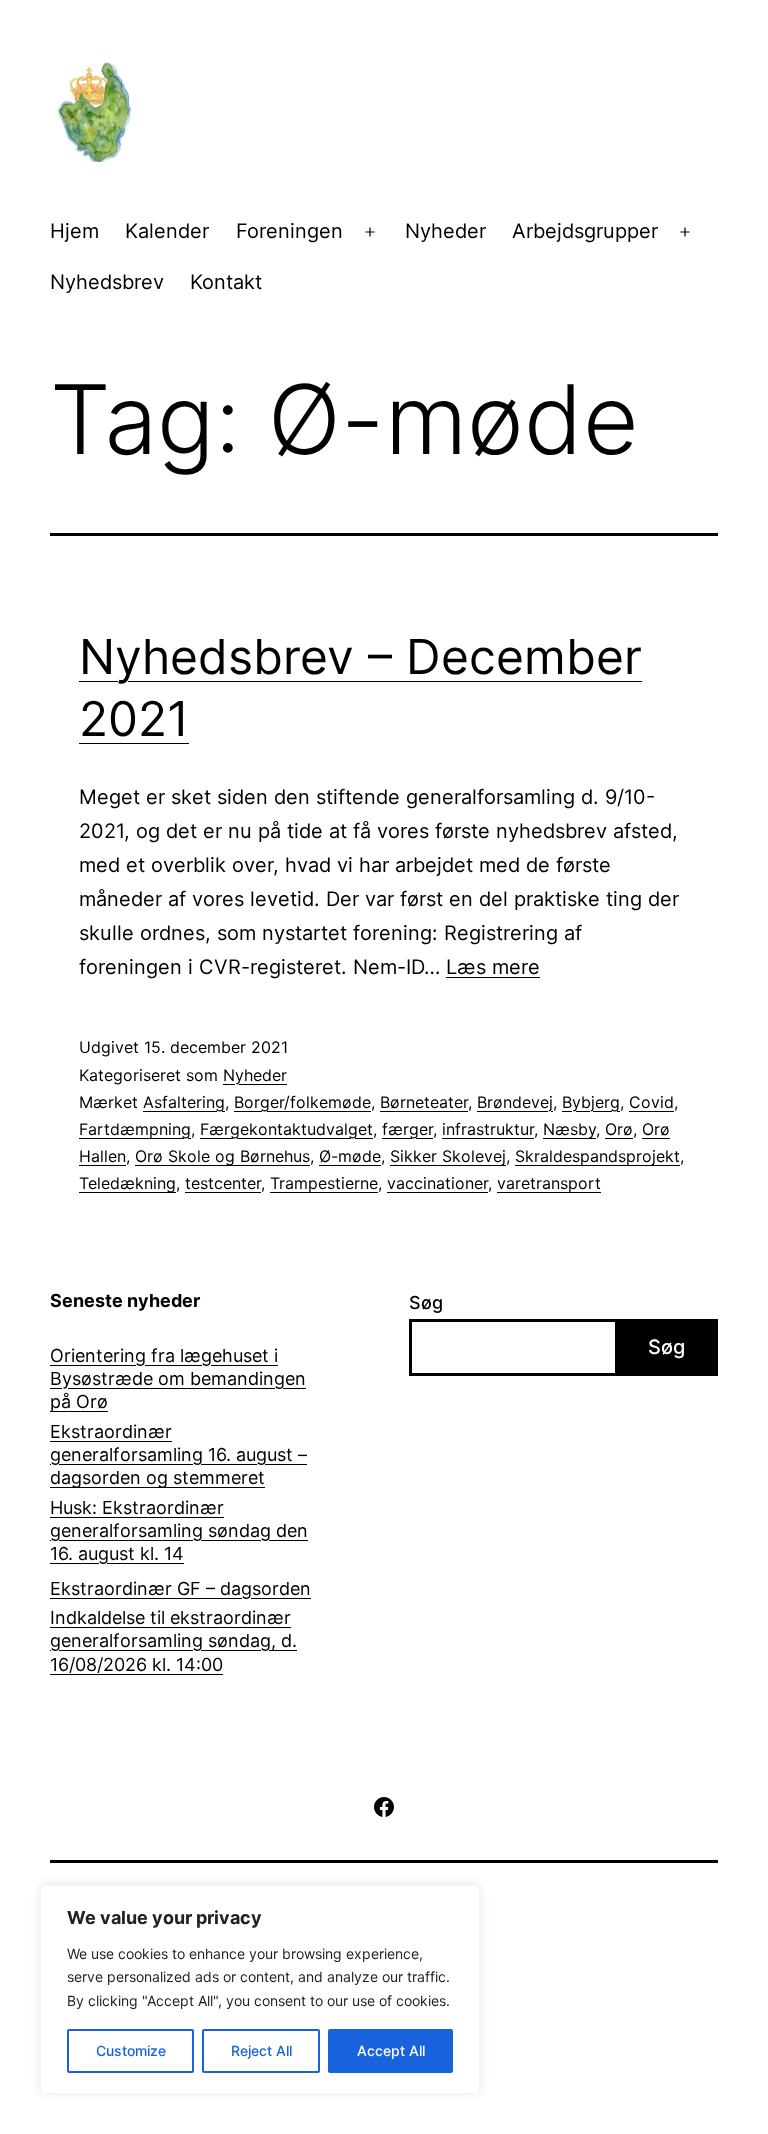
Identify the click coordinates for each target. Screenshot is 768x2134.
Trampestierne (324, 1183)
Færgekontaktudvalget (286, 1129)
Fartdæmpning (135, 1129)
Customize (131, 2050)
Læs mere (493, 967)
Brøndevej (515, 1102)
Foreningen (289, 231)
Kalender (167, 231)
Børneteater (424, 1102)
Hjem (74, 231)
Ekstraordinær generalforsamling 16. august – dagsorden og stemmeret (178, 1455)
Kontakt (226, 282)
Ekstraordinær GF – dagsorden (180, 1588)
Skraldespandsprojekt (597, 1156)
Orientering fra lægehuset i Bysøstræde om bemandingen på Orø (178, 1379)
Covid (651, 1102)
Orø (619, 1129)
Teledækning (127, 1183)
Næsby (569, 1129)
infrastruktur (488, 1129)
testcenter (223, 1183)
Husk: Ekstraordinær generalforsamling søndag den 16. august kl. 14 (179, 1531)
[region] (260, 1989)
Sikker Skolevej (448, 1156)
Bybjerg (591, 1102)
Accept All (391, 2050)
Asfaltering (184, 1102)
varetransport (549, 1183)
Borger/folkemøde (302, 1102)
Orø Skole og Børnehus (222, 1156)
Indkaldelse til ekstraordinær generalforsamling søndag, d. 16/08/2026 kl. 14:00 (173, 1641)
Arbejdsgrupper (585, 231)
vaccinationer (437, 1183)
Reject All (261, 2050)
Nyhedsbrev (107, 282)
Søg (426, 1302)
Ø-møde (350, 1156)
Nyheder (445, 231)
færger (407, 1129)
